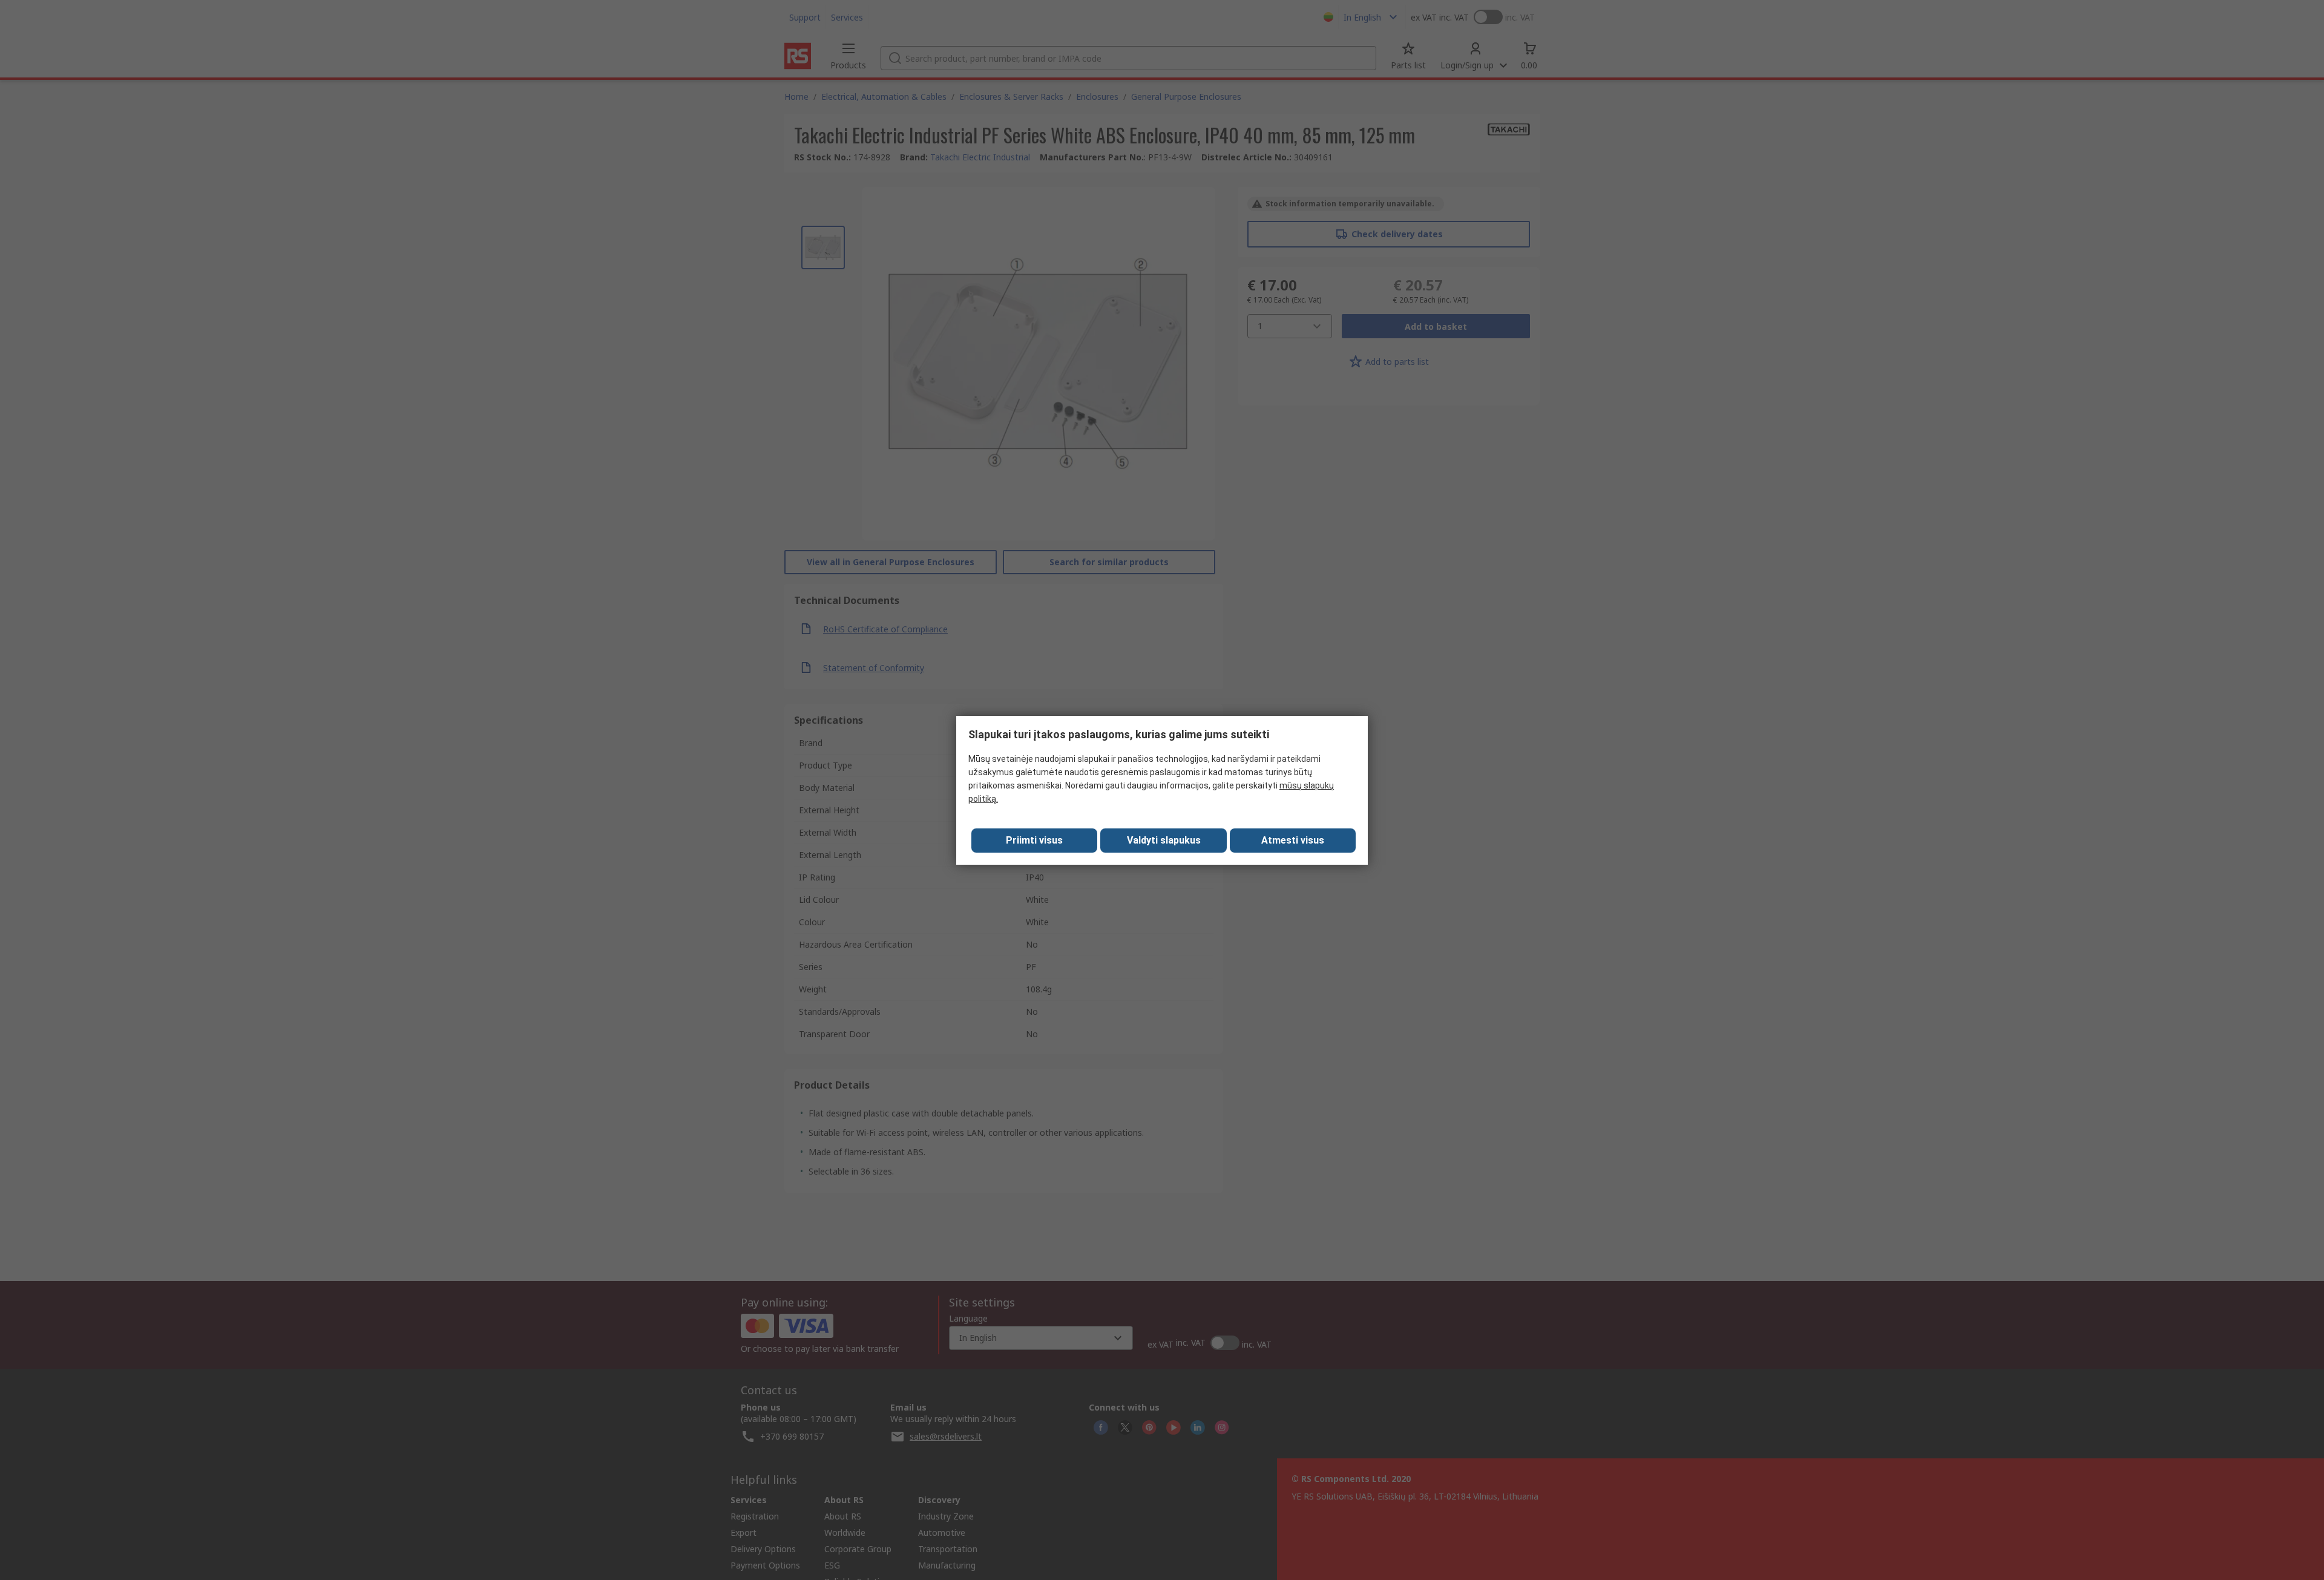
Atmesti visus (1293, 840)
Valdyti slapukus (1164, 840)
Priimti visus (1034, 840)
